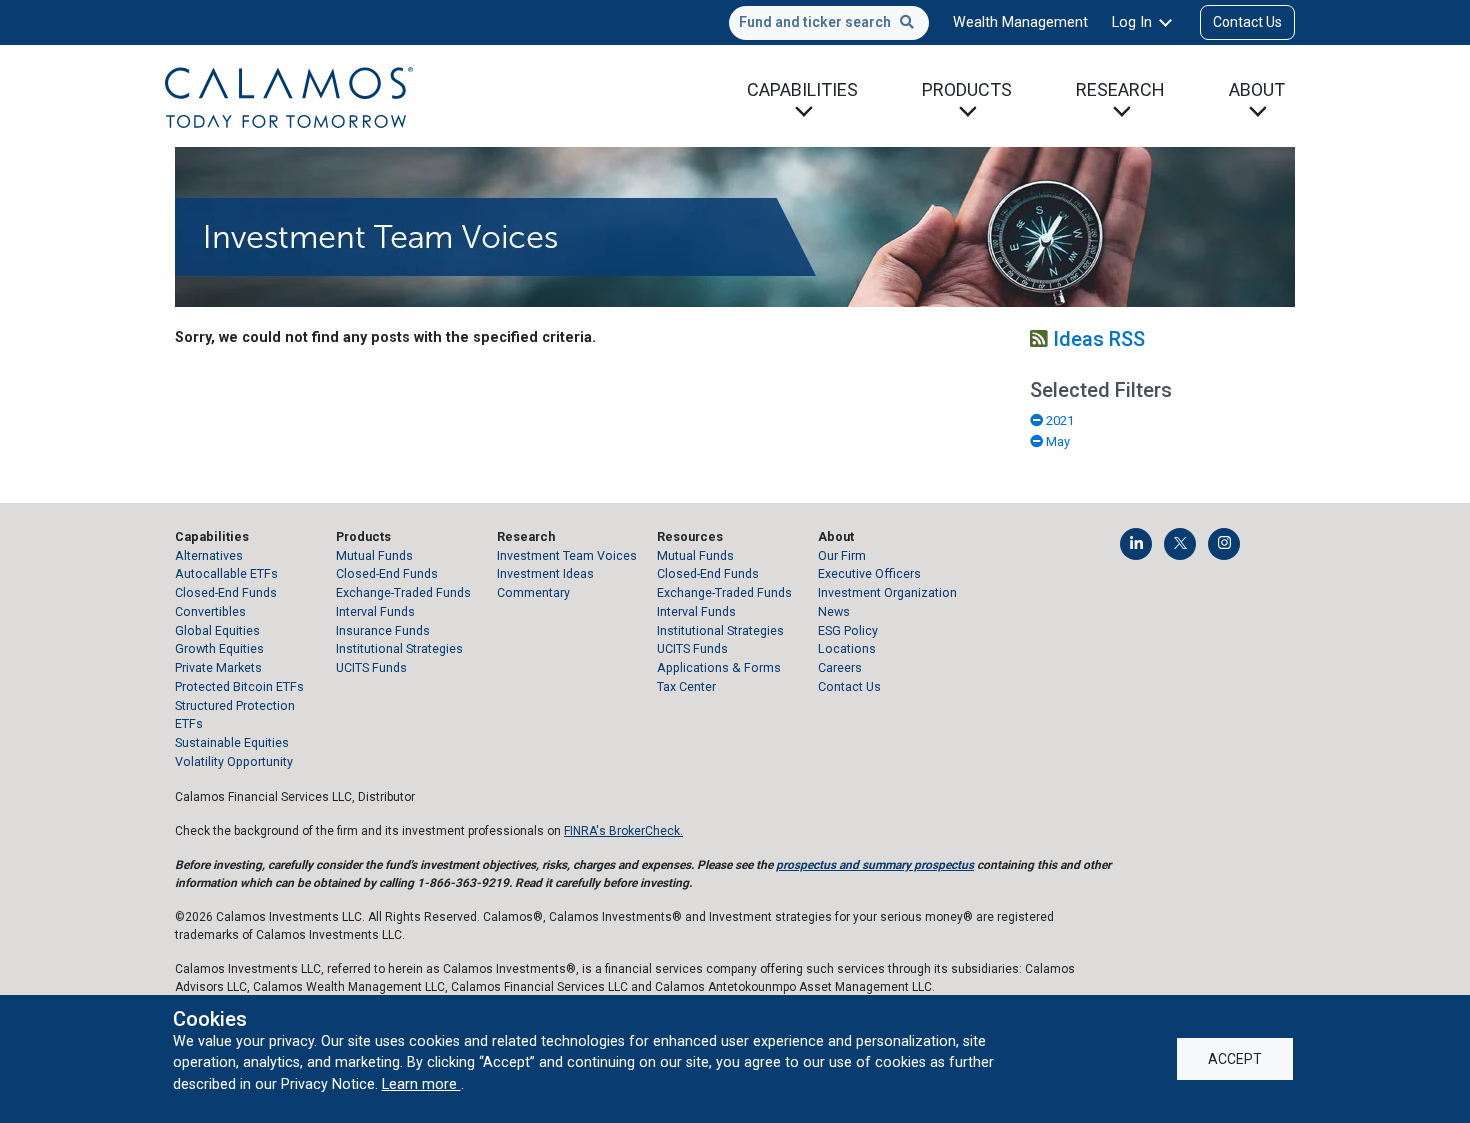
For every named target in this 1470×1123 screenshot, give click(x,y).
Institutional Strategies (399, 648)
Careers (840, 667)
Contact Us (1247, 22)
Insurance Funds (383, 630)
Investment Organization (887, 592)
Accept (1235, 1059)
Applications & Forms (719, 667)
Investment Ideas (545, 573)
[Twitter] (1180, 544)
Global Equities (217, 630)
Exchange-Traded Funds (403, 592)
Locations (847, 648)
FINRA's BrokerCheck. (623, 831)
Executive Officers (869, 573)
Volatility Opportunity (234, 761)
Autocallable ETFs (226, 573)
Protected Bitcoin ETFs (239, 686)
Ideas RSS (1096, 339)
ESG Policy (848, 630)
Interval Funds (375, 611)
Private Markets (218, 667)
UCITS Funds (371, 667)
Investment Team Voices (567, 555)
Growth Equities (219, 648)
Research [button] (1120, 89)
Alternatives (209, 555)
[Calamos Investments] (289, 96)
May (1056, 441)
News (834, 611)
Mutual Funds (374, 555)
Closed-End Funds (226, 592)
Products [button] (967, 89)
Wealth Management (1020, 22)
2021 (1058, 420)
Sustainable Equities (232, 742)
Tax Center (686, 686)
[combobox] (829, 23)
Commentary (533, 592)
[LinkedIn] (1136, 544)
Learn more (421, 1084)
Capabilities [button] (802, 89)
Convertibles (210, 611)
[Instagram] (1224, 544)
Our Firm (842, 555)
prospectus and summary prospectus (875, 865)
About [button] (1257, 89)
